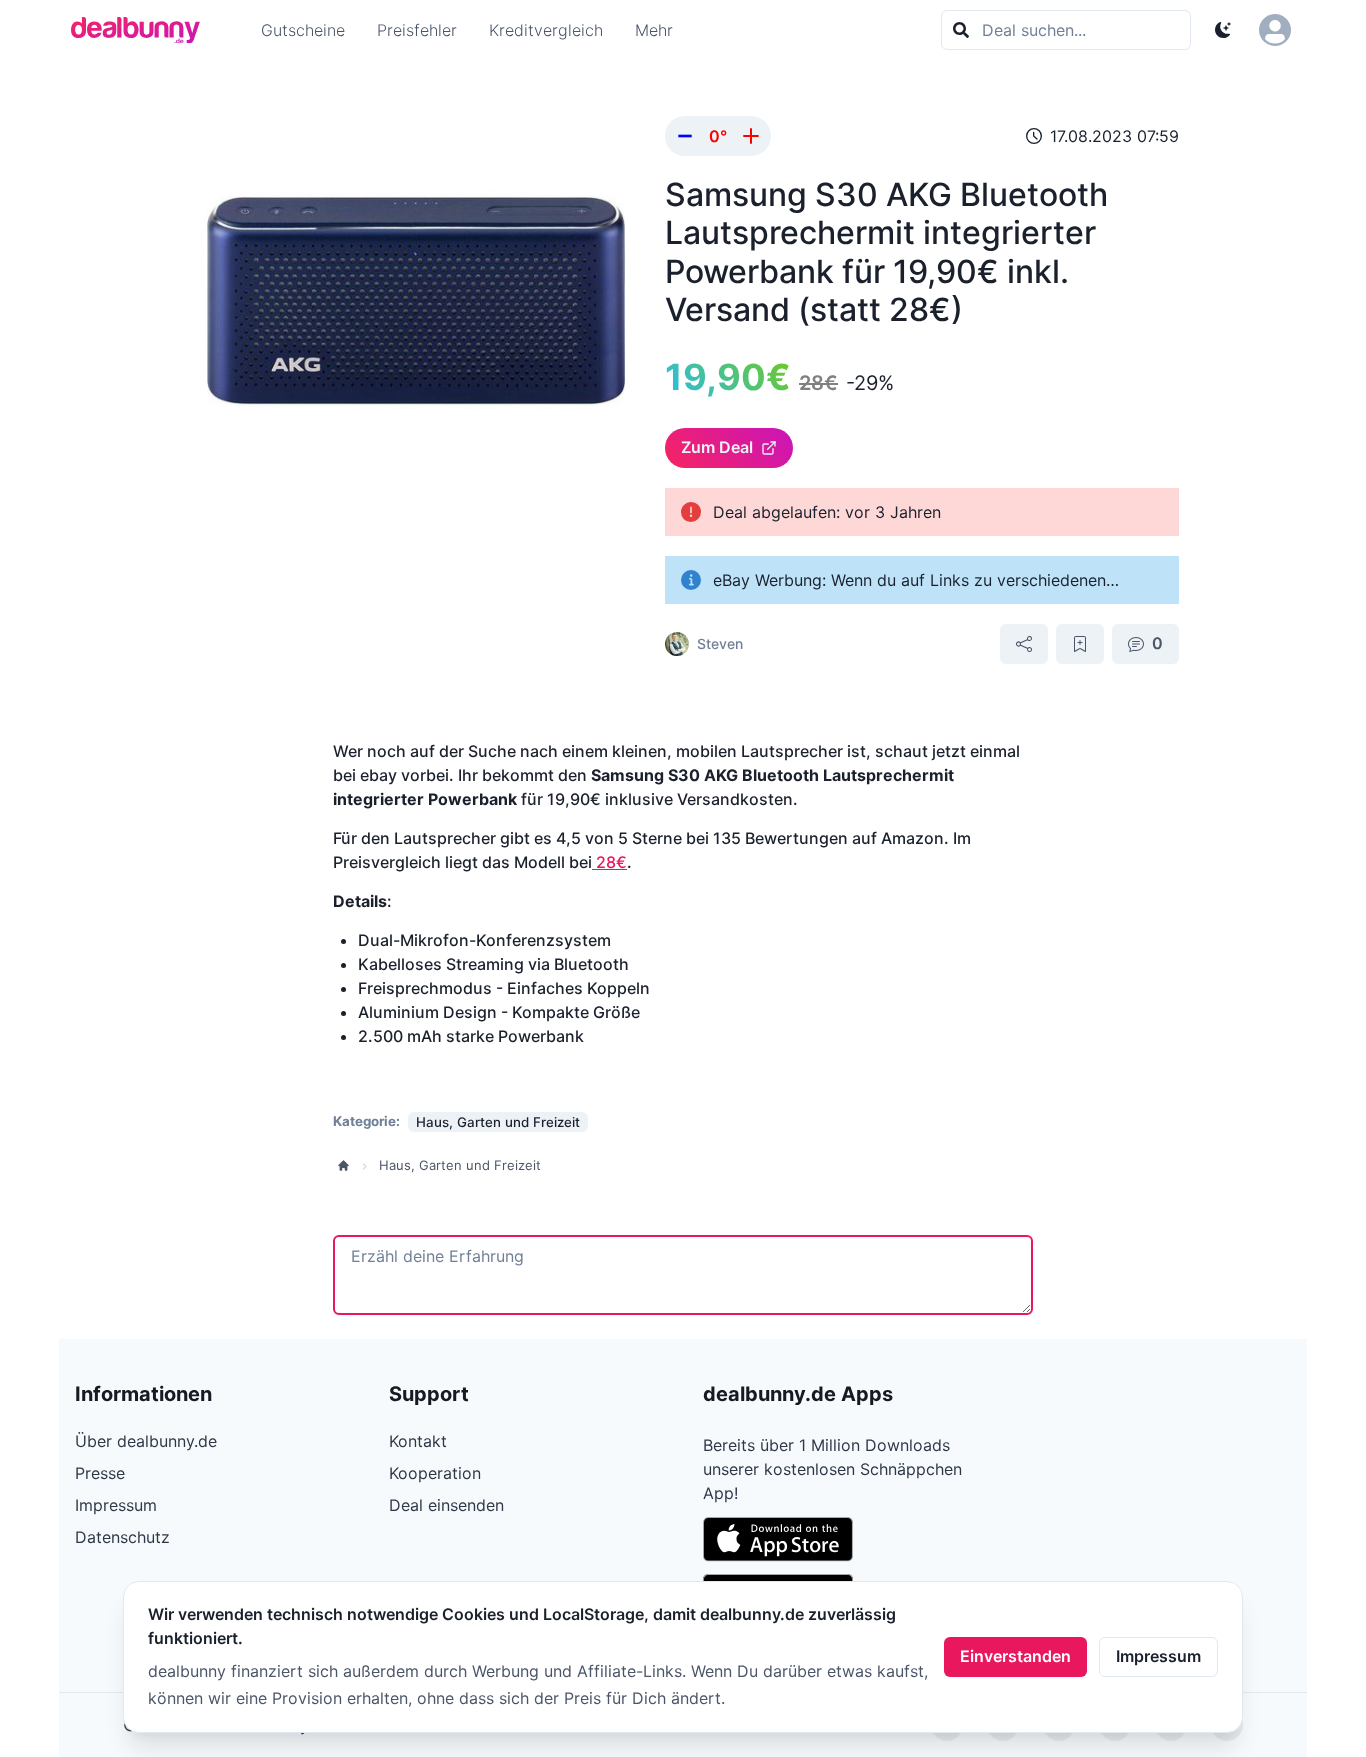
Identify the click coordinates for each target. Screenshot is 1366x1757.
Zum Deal (717, 447)
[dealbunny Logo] (142, 30)
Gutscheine (303, 30)
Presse (100, 1473)
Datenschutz (122, 1537)
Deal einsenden (446, 1505)
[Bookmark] (1080, 644)
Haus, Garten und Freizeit (460, 1165)
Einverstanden (1015, 1656)
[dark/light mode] (1223, 30)
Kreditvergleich (546, 30)
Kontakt (418, 1441)
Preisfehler (417, 30)
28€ (609, 862)
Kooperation (435, 1473)
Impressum (1158, 1656)
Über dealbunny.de (146, 1441)
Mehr (654, 30)
